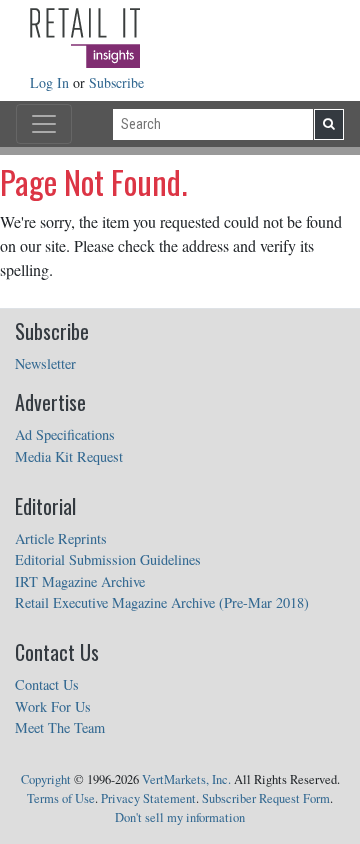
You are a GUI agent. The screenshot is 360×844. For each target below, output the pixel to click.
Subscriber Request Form (266, 798)
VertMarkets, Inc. (186, 779)
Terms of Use (61, 798)
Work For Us (53, 706)
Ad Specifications (65, 434)
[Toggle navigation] (44, 124)
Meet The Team (60, 727)
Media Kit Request (69, 456)
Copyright (46, 779)
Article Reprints (61, 538)
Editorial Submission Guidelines (108, 559)
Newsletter (45, 363)
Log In (51, 82)
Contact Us (47, 684)
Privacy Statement (148, 798)
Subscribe (116, 82)
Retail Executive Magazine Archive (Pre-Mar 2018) (162, 602)
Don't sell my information (180, 817)
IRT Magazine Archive (80, 581)
